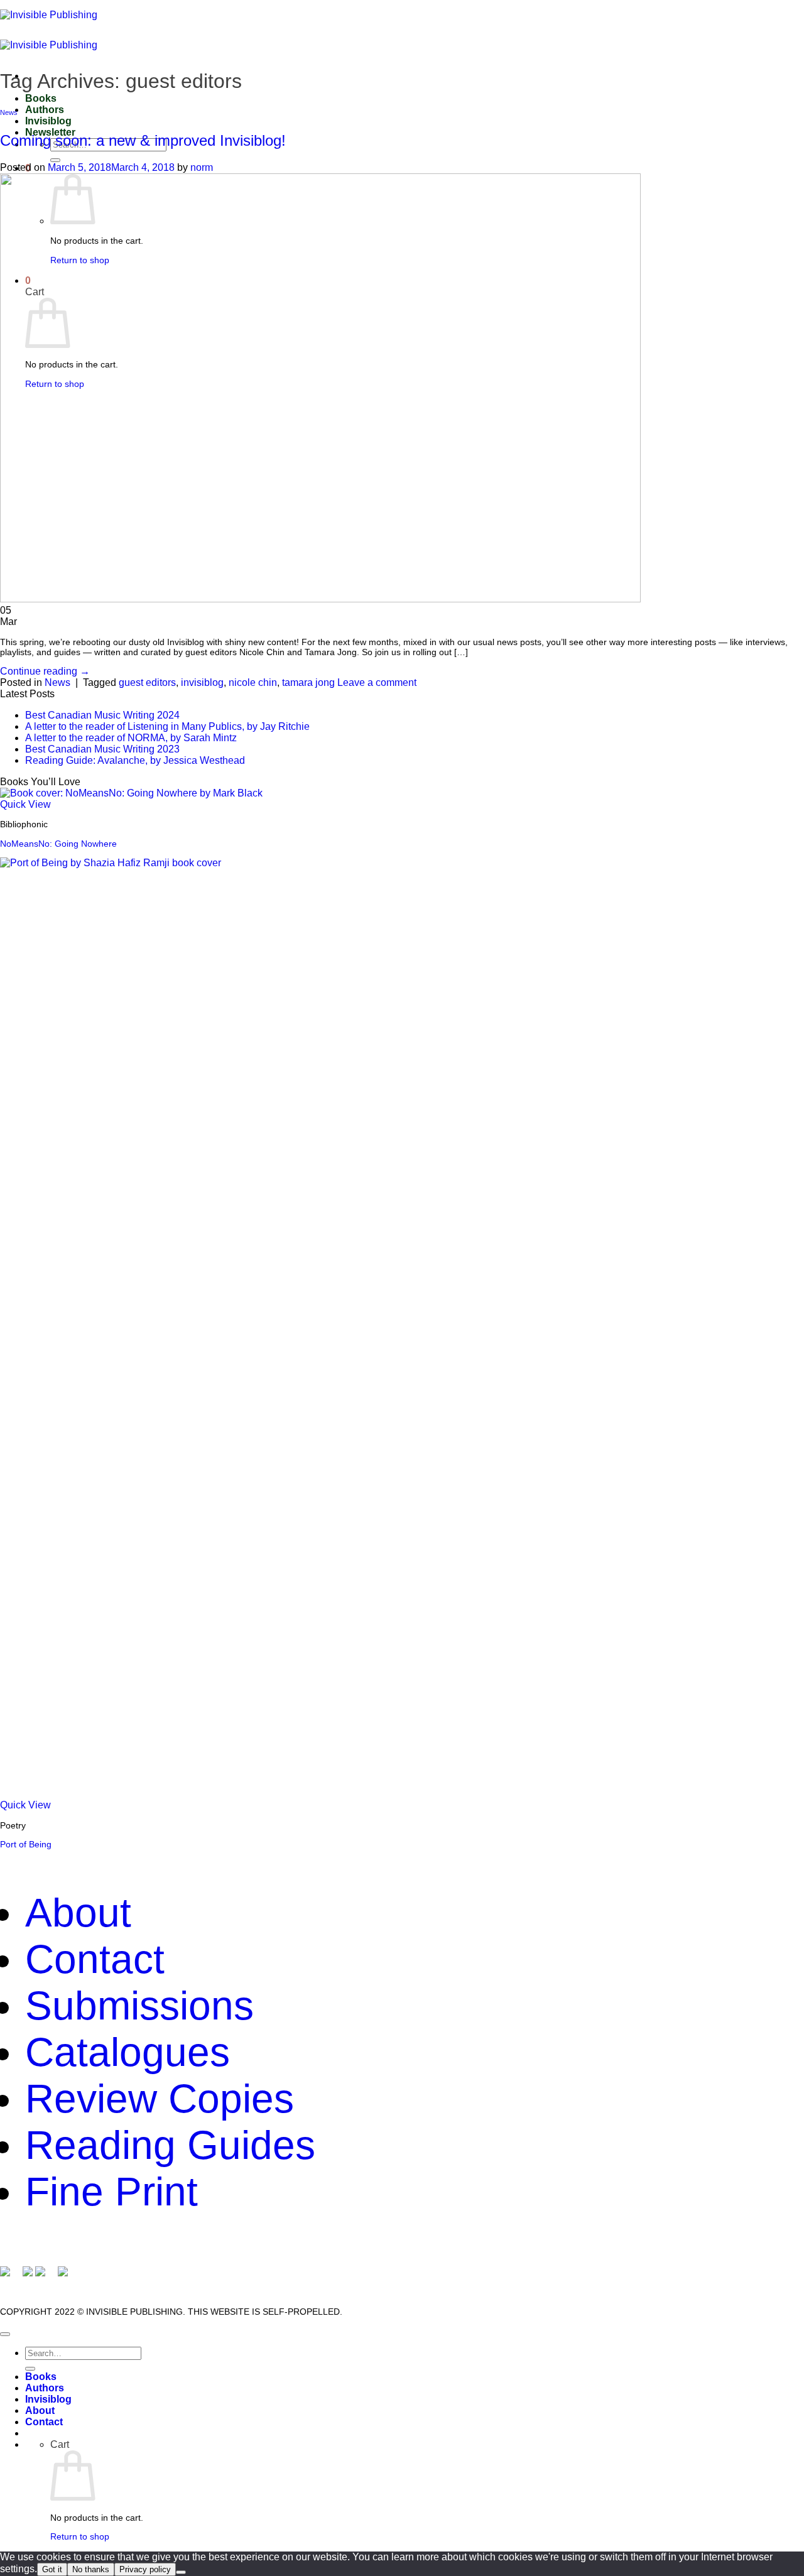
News (9, 112)
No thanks (91, 2569)
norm (202, 167)
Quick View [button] (25, 804)
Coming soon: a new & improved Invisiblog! (143, 140)
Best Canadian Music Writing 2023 (102, 749)
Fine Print (111, 2192)
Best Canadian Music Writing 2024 (102, 715)
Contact (95, 1959)
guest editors (147, 682)
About (78, 1913)
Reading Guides (170, 2145)
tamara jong (308, 682)
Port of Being (26, 1844)
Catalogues (128, 2052)
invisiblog (202, 682)
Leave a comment (377, 682)
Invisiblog (48, 121)
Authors (45, 110)
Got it (52, 2569)
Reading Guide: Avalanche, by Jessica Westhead (135, 760)
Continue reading (45, 671)
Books (41, 98)
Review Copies (160, 2099)
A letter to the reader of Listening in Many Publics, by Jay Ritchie (167, 726)
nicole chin (253, 682)
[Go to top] (5, 2334)
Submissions (139, 2006)
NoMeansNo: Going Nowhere (58, 844)
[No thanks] (181, 2572)
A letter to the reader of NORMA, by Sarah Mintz (131, 738)
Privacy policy (145, 2569)
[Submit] (55, 160)
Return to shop (80, 2536)
